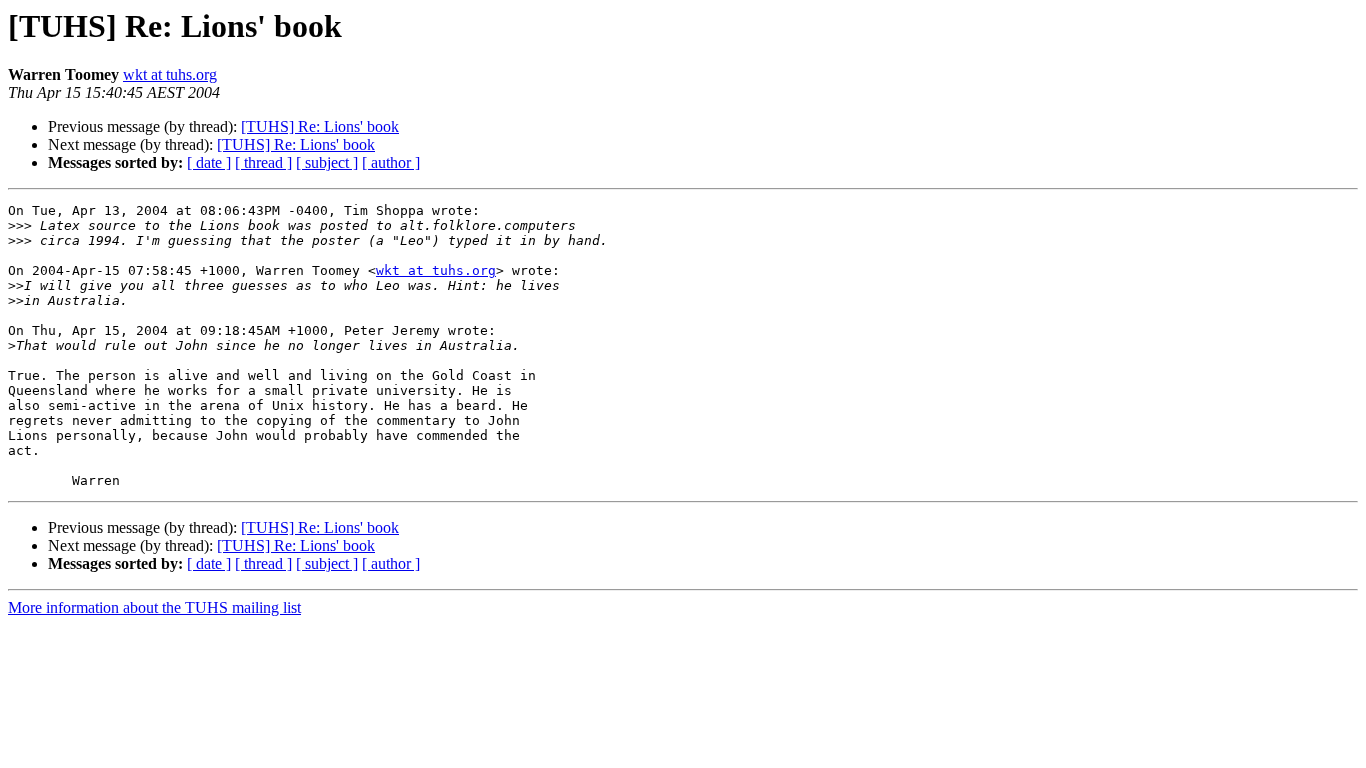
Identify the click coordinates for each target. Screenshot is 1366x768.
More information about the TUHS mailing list (154, 607)
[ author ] (391, 162)
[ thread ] (263, 162)
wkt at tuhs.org (170, 74)
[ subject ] (327, 162)
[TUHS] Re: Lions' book (320, 126)
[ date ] (209, 162)
